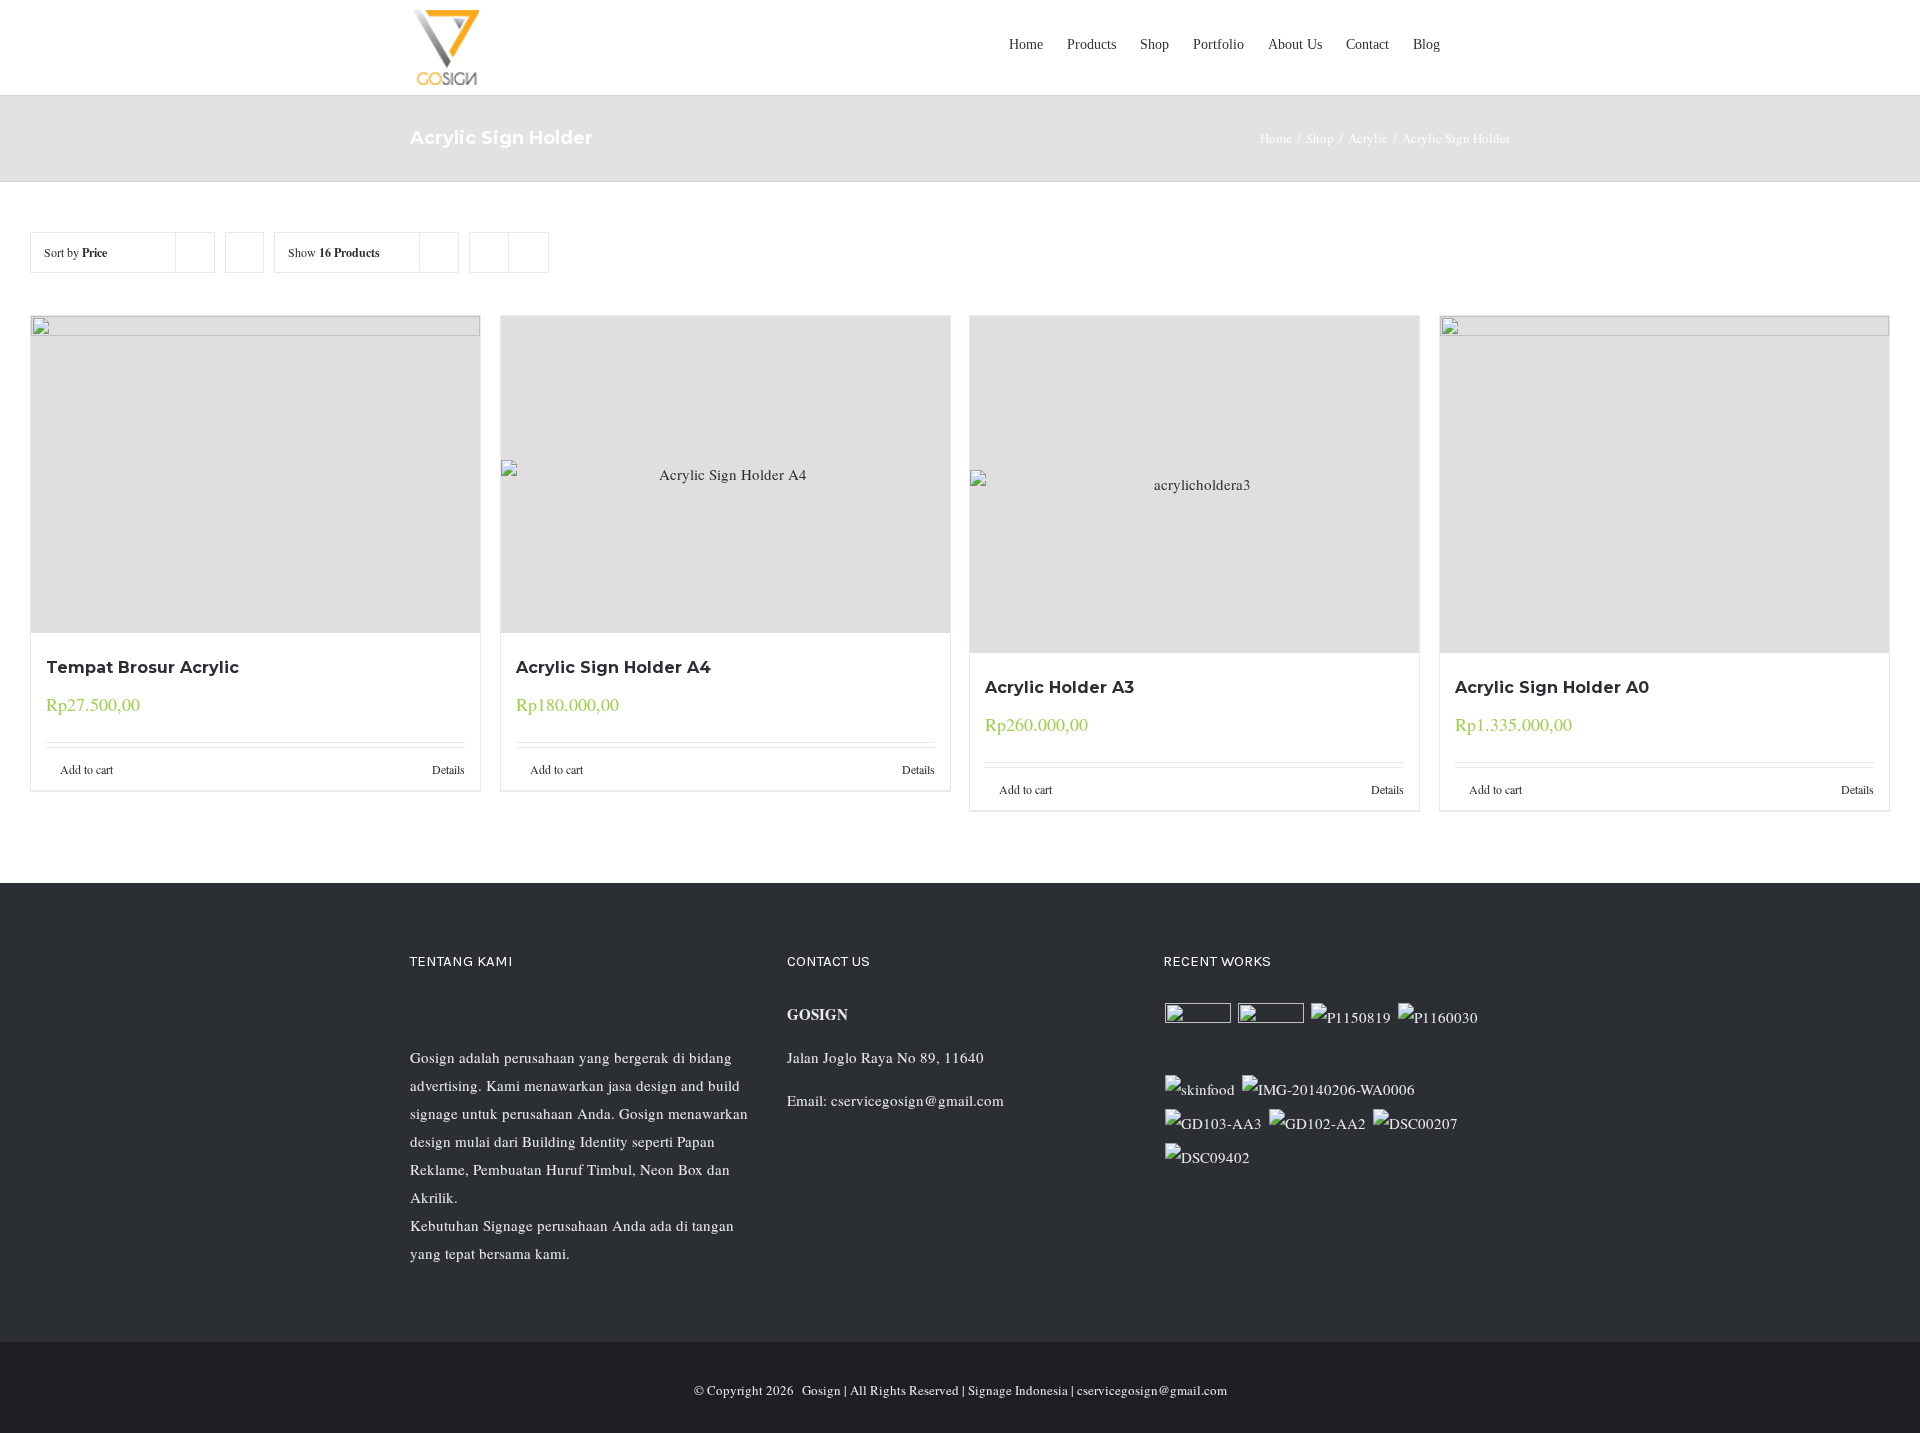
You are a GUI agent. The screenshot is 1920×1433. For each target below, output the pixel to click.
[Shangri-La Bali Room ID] (1328, 1089)
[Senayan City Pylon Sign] (1207, 1157)
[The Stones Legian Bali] (1437, 1017)
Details (448, 769)
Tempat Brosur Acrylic (142, 667)
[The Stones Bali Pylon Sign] (1350, 1017)
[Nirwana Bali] (1270, 1036)
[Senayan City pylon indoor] (1415, 1123)
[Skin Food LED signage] (1199, 1089)
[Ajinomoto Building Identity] (1197, 1036)
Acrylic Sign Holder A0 (1552, 687)
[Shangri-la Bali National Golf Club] (1317, 1123)
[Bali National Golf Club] (1213, 1123)
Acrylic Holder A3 (1059, 687)
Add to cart (86, 769)
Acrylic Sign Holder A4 (613, 667)
